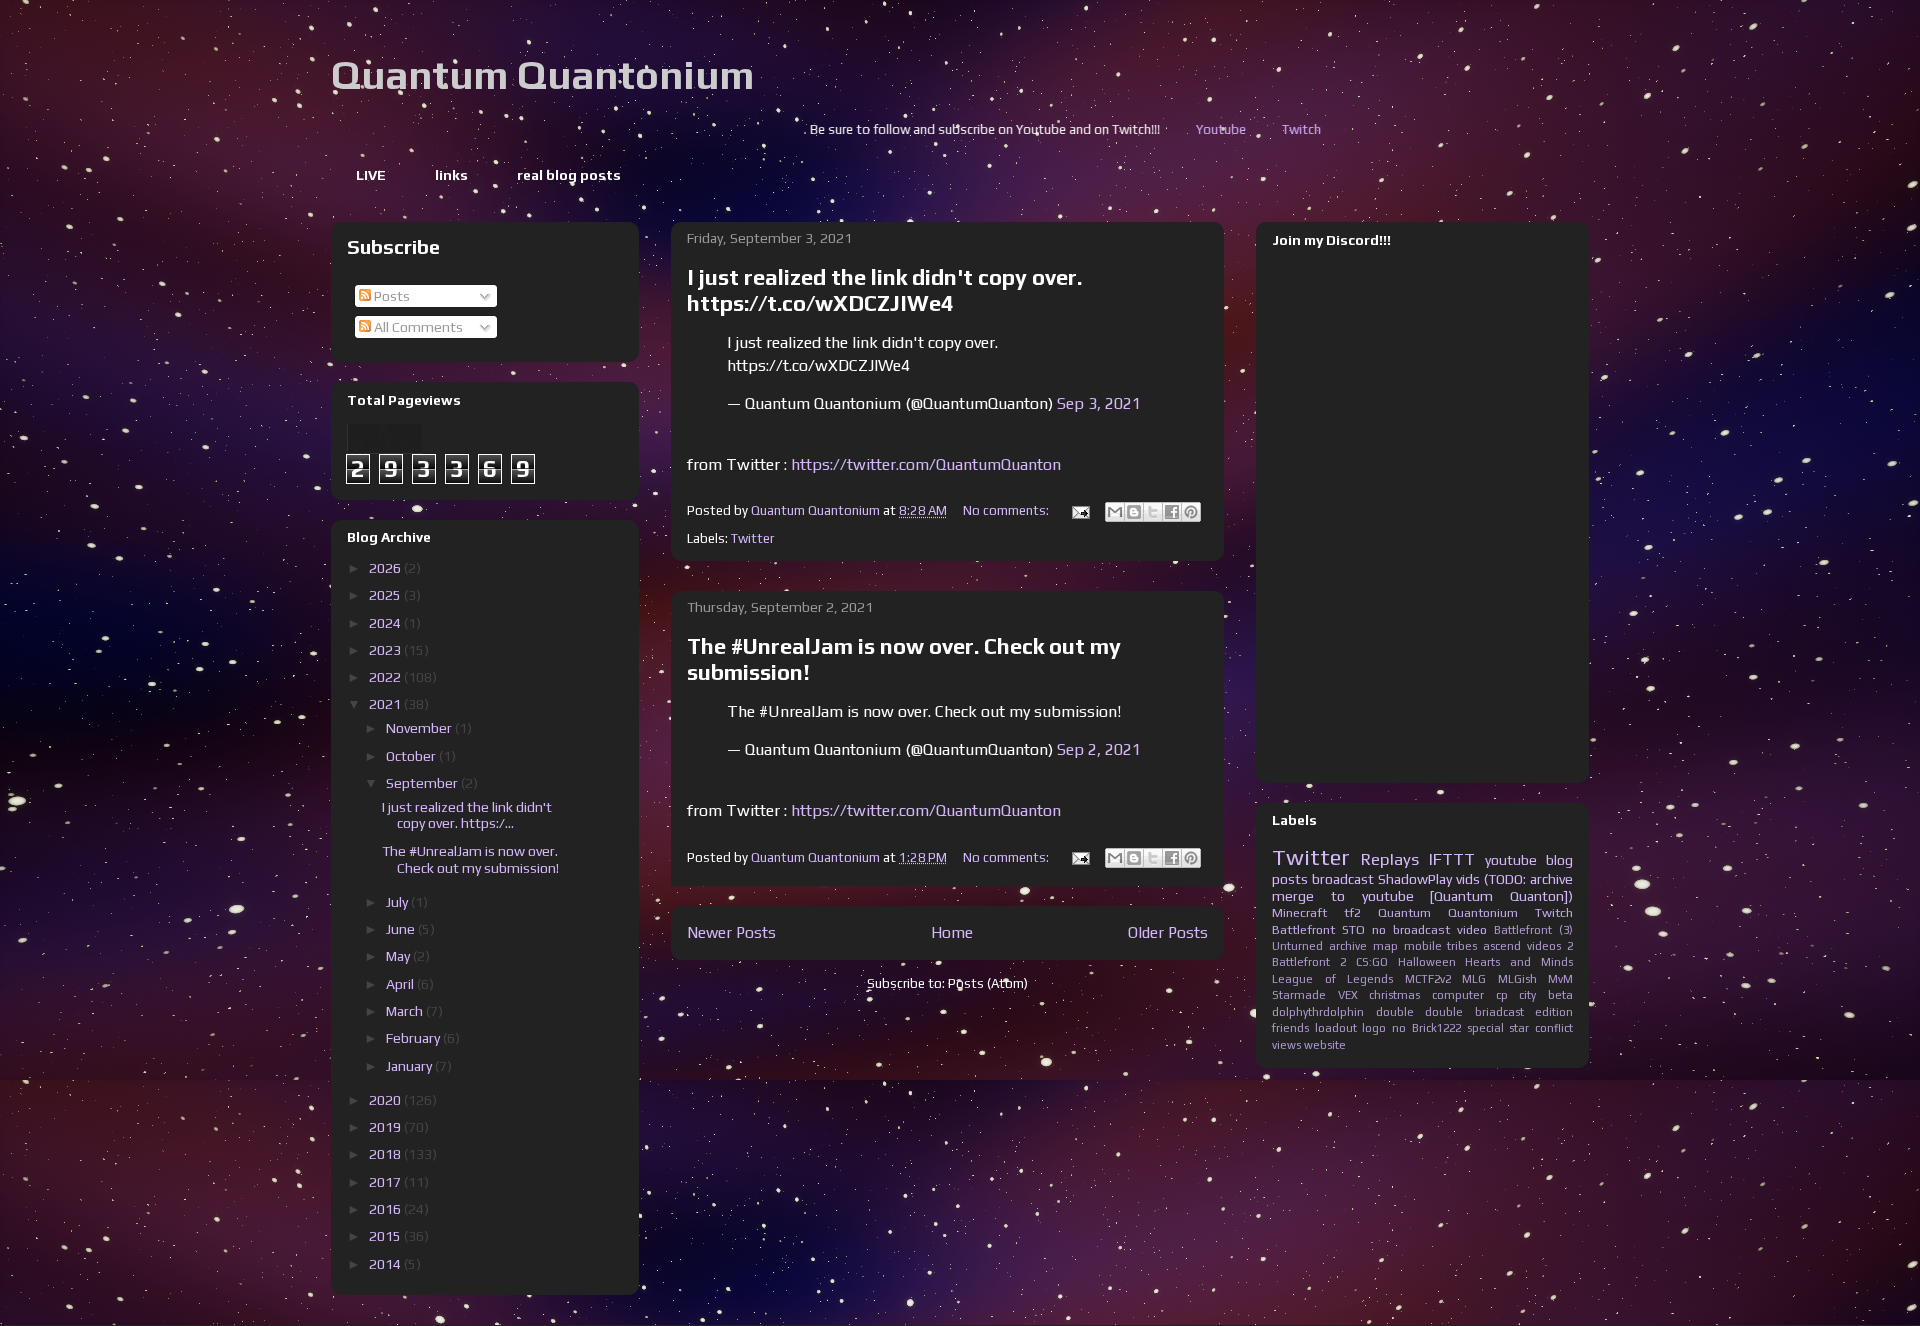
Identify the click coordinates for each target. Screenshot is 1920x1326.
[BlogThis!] (1134, 512)
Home (952, 932)
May (399, 956)
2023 (386, 650)
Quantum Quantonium (542, 75)
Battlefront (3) (1533, 930)
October (412, 756)
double (1395, 1012)
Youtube (1113, 129)
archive (1348, 946)
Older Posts (1168, 932)
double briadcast (1474, 1012)
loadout (1336, 1028)
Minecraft (1299, 912)
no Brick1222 (1426, 1028)
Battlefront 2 (1309, 962)
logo (1374, 1028)
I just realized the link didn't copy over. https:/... (467, 815)
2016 (386, 1209)
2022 (386, 677)
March (406, 1011)
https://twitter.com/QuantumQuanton (926, 464)
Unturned (1297, 946)
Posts (390, 296)
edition (1554, 1012)
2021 (386, 704)
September (423, 783)
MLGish (1517, 979)
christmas (1394, 995)
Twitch (1193, 129)
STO (1353, 929)
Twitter (752, 538)
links (451, 175)
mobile (1423, 946)
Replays (1390, 859)
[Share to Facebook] (1172, 512)
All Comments (417, 327)
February (414, 1038)
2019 (386, 1127)
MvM (1560, 979)
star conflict (1541, 1028)
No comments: (1007, 510)
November (420, 728)
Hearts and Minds (1519, 962)
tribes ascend (1484, 946)
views (1286, 1045)
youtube (1511, 860)
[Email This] (1115, 512)
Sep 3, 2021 (1099, 403)
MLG (1474, 979)
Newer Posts (731, 932)
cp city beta (1534, 995)
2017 (386, 1182)
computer (1458, 995)
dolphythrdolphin (1318, 1012)
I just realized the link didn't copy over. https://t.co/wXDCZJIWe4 (884, 290)
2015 (386, 1236)
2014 (386, 1264)
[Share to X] (1153, 512)
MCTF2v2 (1428, 979)
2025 (386, 595)
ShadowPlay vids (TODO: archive (1475, 879)
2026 (386, 568)
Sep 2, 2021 (1099, 749)
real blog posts (569, 175)
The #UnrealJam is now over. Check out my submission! (470, 859)
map (1385, 946)
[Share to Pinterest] (1191, 512)
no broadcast (1411, 929)
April (401, 984)
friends (1290, 1028)
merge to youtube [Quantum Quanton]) (1422, 896)
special (1485, 1028)
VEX (1348, 995)
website (1325, 1045)
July (398, 902)
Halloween (1427, 962)
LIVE (371, 175)
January (410, 1066)
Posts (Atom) (988, 983)
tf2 (1352, 912)
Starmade (1299, 995)
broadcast (1343, 879)
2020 (386, 1100)
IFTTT (1452, 859)
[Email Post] (1079, 510)
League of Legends (1332, 979)
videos (1544, 946)
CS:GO (1372, 962)
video (1472, 929)
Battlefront (1303, 929)
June (402, 929)
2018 (386, 1154)
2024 (386, 623)
